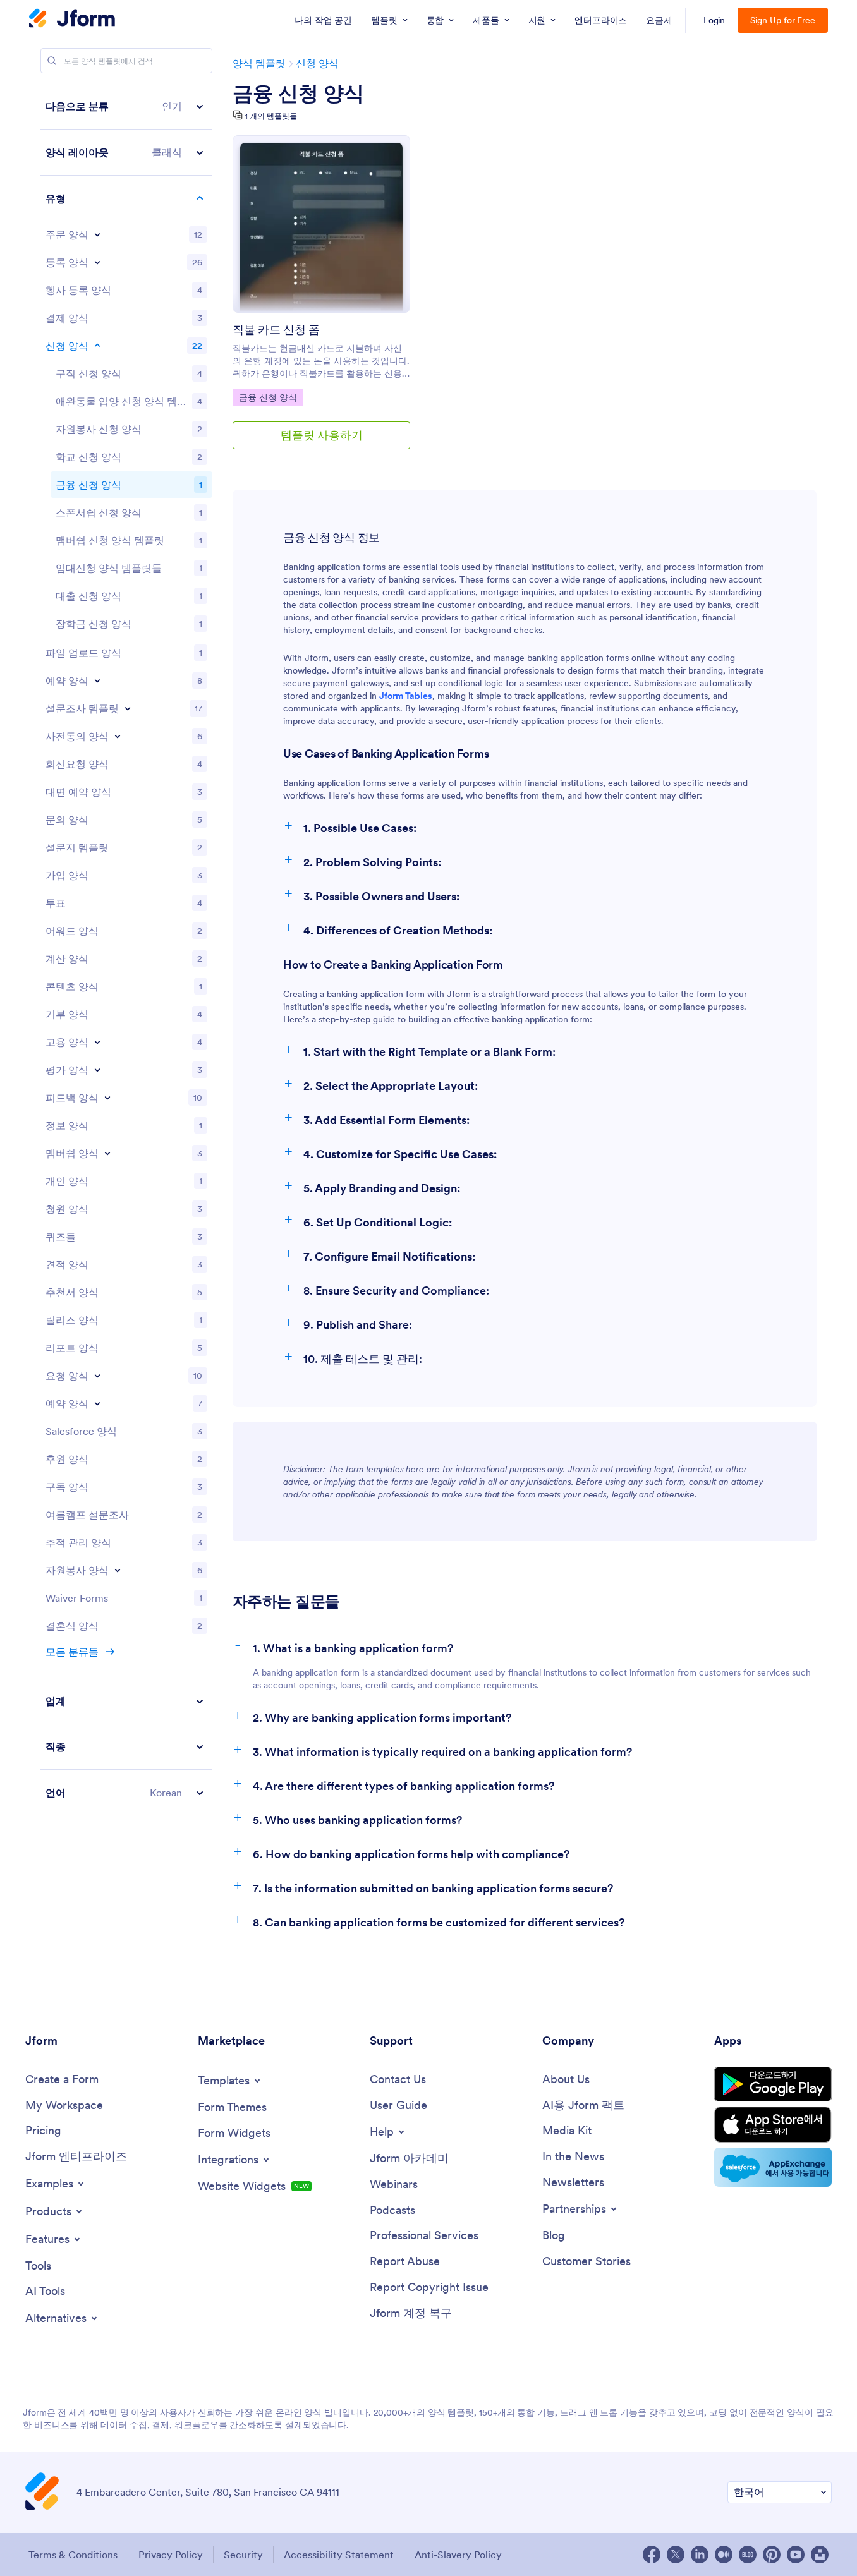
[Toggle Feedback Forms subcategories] (107, 1098)
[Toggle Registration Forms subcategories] (97, 262)
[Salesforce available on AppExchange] (773, 2167)
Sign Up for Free (783, 20)
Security (243, 2555)
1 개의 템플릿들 (271, 116)
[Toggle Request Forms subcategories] (97, 1376)
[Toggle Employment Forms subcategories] (97, 1042)
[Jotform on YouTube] (796, 2555)
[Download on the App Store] (773, 2125)
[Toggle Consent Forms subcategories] (118, 736)
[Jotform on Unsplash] (820, 2555)
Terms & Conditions (73, 2555)
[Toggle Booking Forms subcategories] (97, 680)
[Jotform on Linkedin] (700, 2555)
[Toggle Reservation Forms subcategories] (97, 1403)
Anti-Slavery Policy (458, 2555)
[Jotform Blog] (748, 2555)
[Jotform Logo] (72, 20)
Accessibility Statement (339, 2555)
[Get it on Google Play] (773, 2084)
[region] (126, 949)
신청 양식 (317, 63)
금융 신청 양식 (298, 94)
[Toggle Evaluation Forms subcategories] (97, 1070)
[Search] (52, 61)
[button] (126, 106)
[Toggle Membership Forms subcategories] (107, 1153)
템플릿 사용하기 (322, 435)
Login (714, 20)
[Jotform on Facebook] (652, 2555)
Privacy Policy (171, 2555)
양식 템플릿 (259, 63)
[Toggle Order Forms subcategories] (97, 234)
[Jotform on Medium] (724, 2555)
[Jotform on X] (676, 2555)
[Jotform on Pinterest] (772, 2555)
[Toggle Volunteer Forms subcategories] (118, 1570)
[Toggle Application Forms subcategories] (97, 346)
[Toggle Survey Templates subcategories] (128, 708)
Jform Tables (406, 696)
